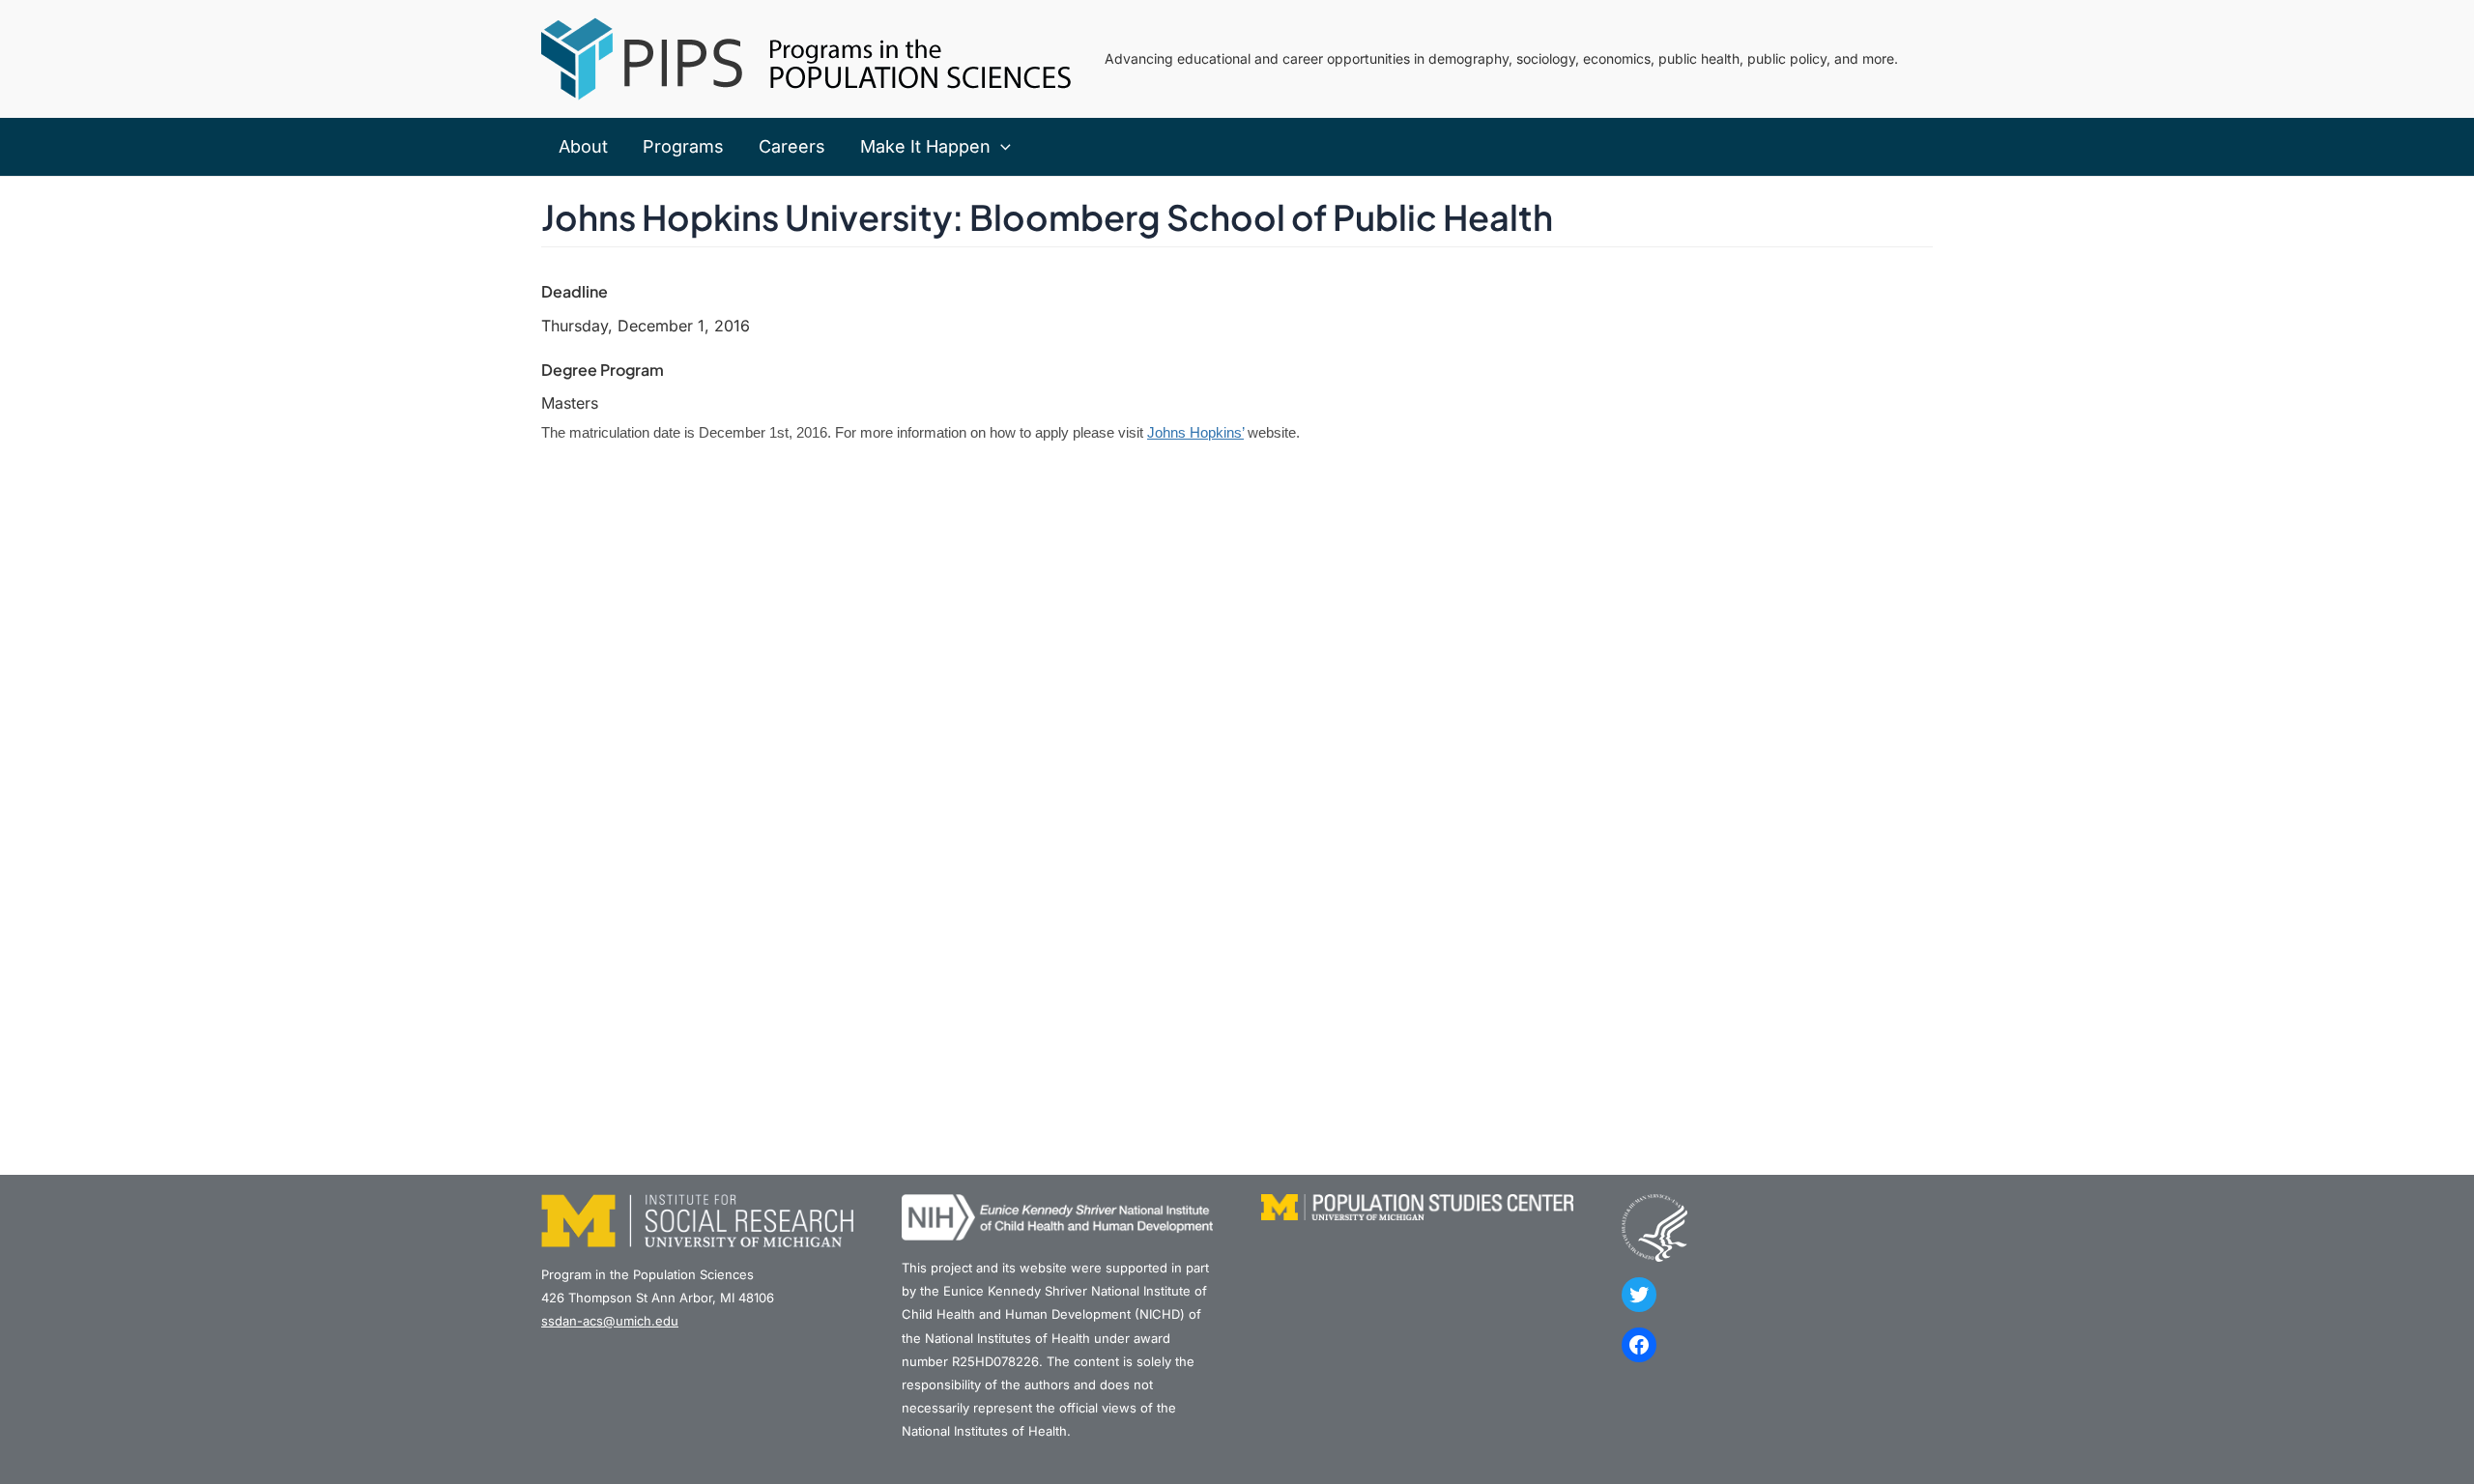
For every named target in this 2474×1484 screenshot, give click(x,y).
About (583, 146)
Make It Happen (925, 146)
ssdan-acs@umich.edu (610, 1321)
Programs (683, 146)
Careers (792, 146)
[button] (1001, 147)
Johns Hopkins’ (1195, 432)
